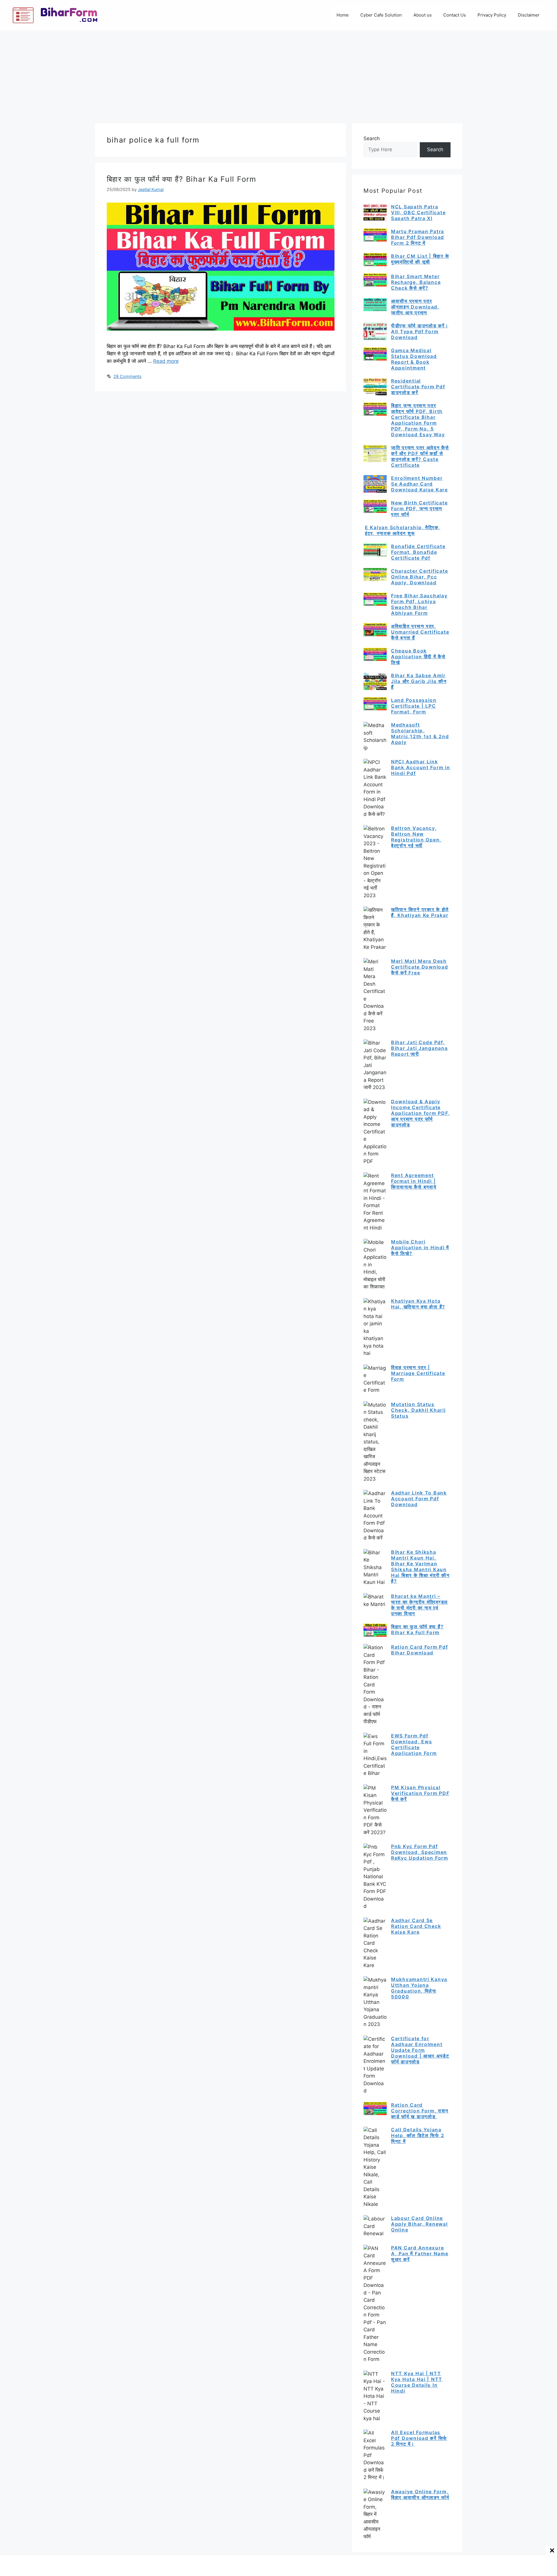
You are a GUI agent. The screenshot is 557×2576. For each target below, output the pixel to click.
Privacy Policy (492, 15)
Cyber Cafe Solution (381, 15)
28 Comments (128, 376)
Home (343, 15)
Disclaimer (529, 15)
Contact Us (455, 15)
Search (372, 138)
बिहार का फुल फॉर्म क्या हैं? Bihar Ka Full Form (182, 179)
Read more (166, 361)
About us (423, 15)
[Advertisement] (278, 74)
